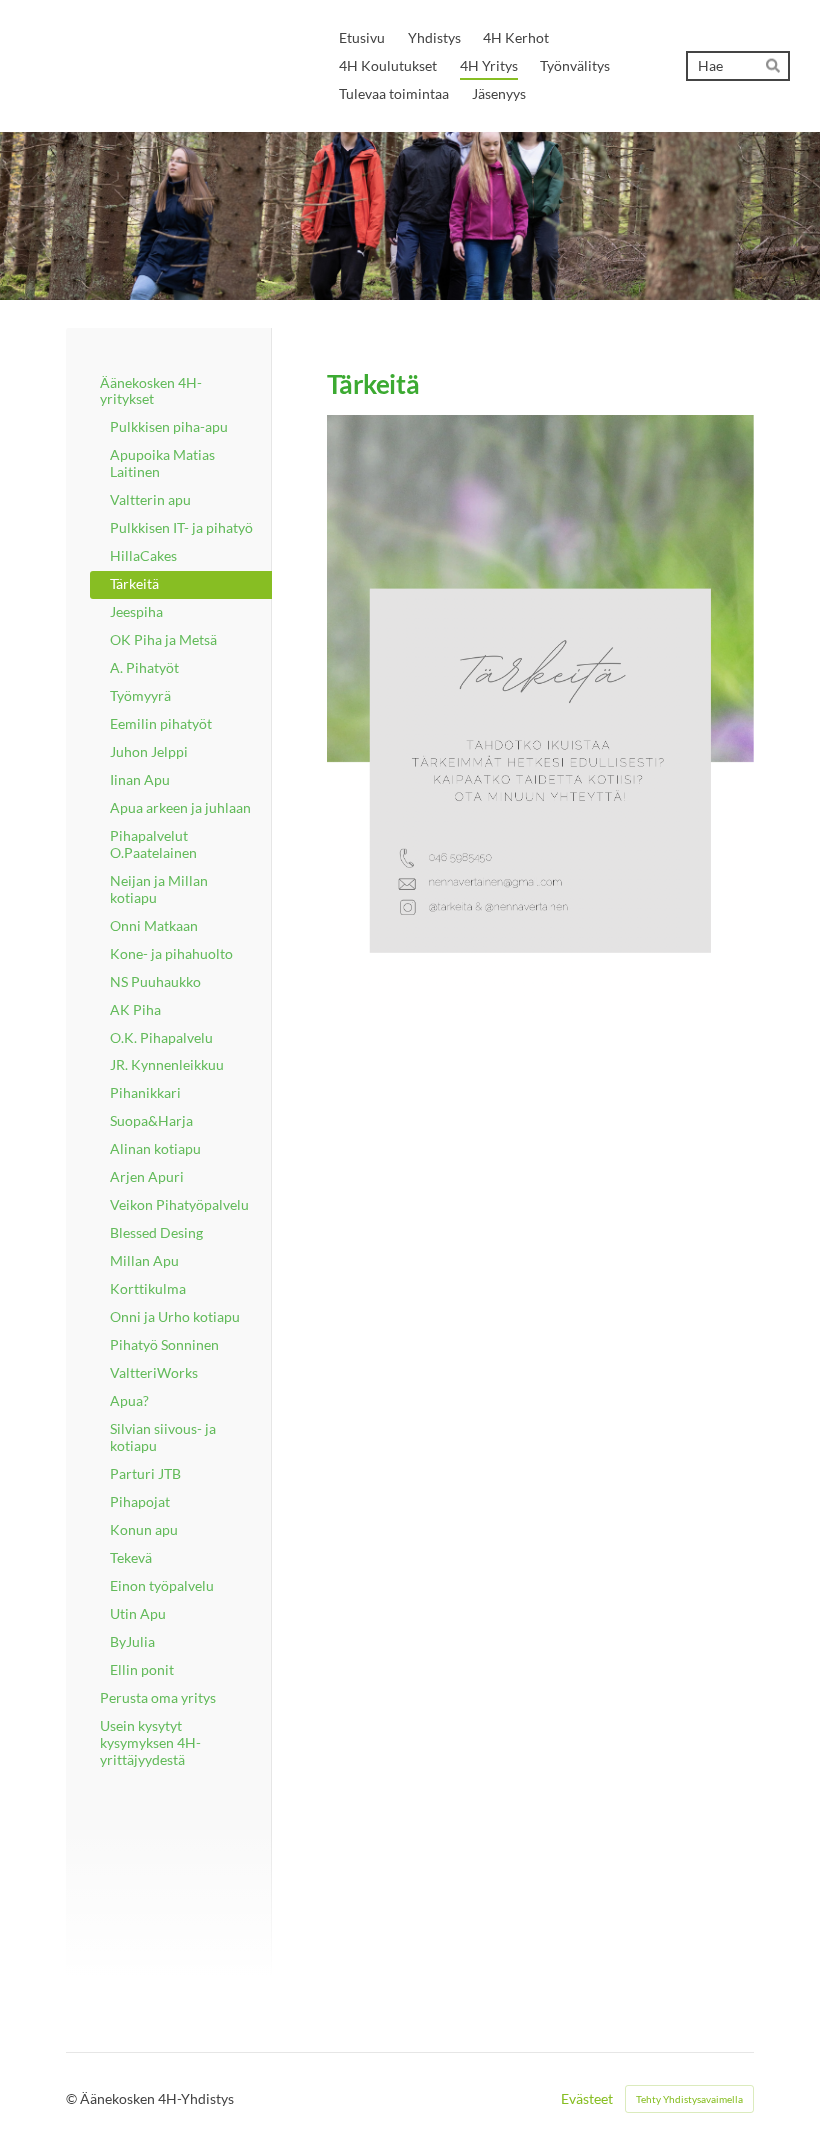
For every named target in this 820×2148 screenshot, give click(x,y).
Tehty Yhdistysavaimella (689, 2099)
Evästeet (587, 2099)
